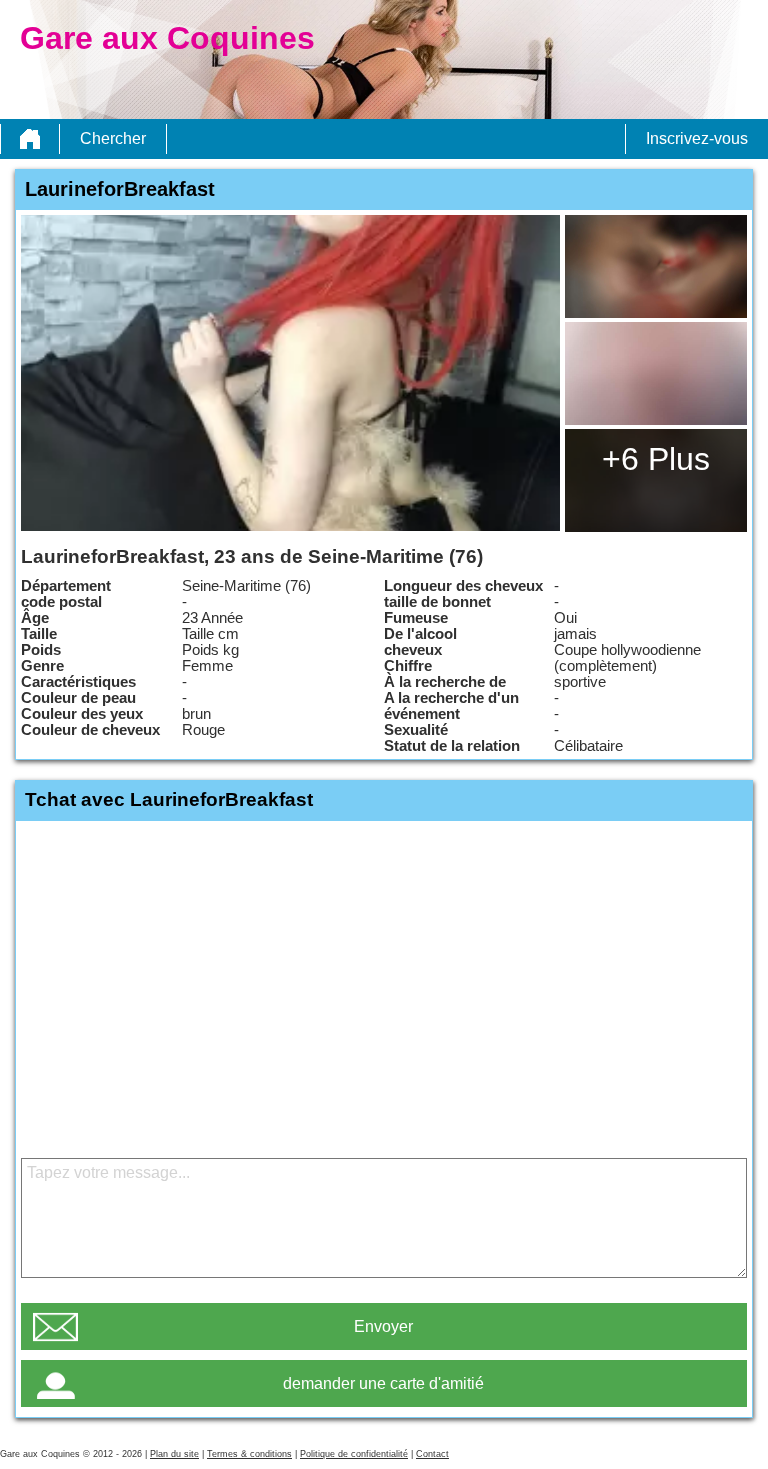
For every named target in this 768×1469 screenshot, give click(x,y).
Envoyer (383, 1326)
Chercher (113, 138)
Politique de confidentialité (354, 1454)
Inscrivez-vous (697, 138)
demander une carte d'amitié (383, 1383)
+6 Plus (656, 459)
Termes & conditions (249, 1454)
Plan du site (174, 1454)
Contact (432, 1454)
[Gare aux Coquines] (30, 139)
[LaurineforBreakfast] (290, 373)
